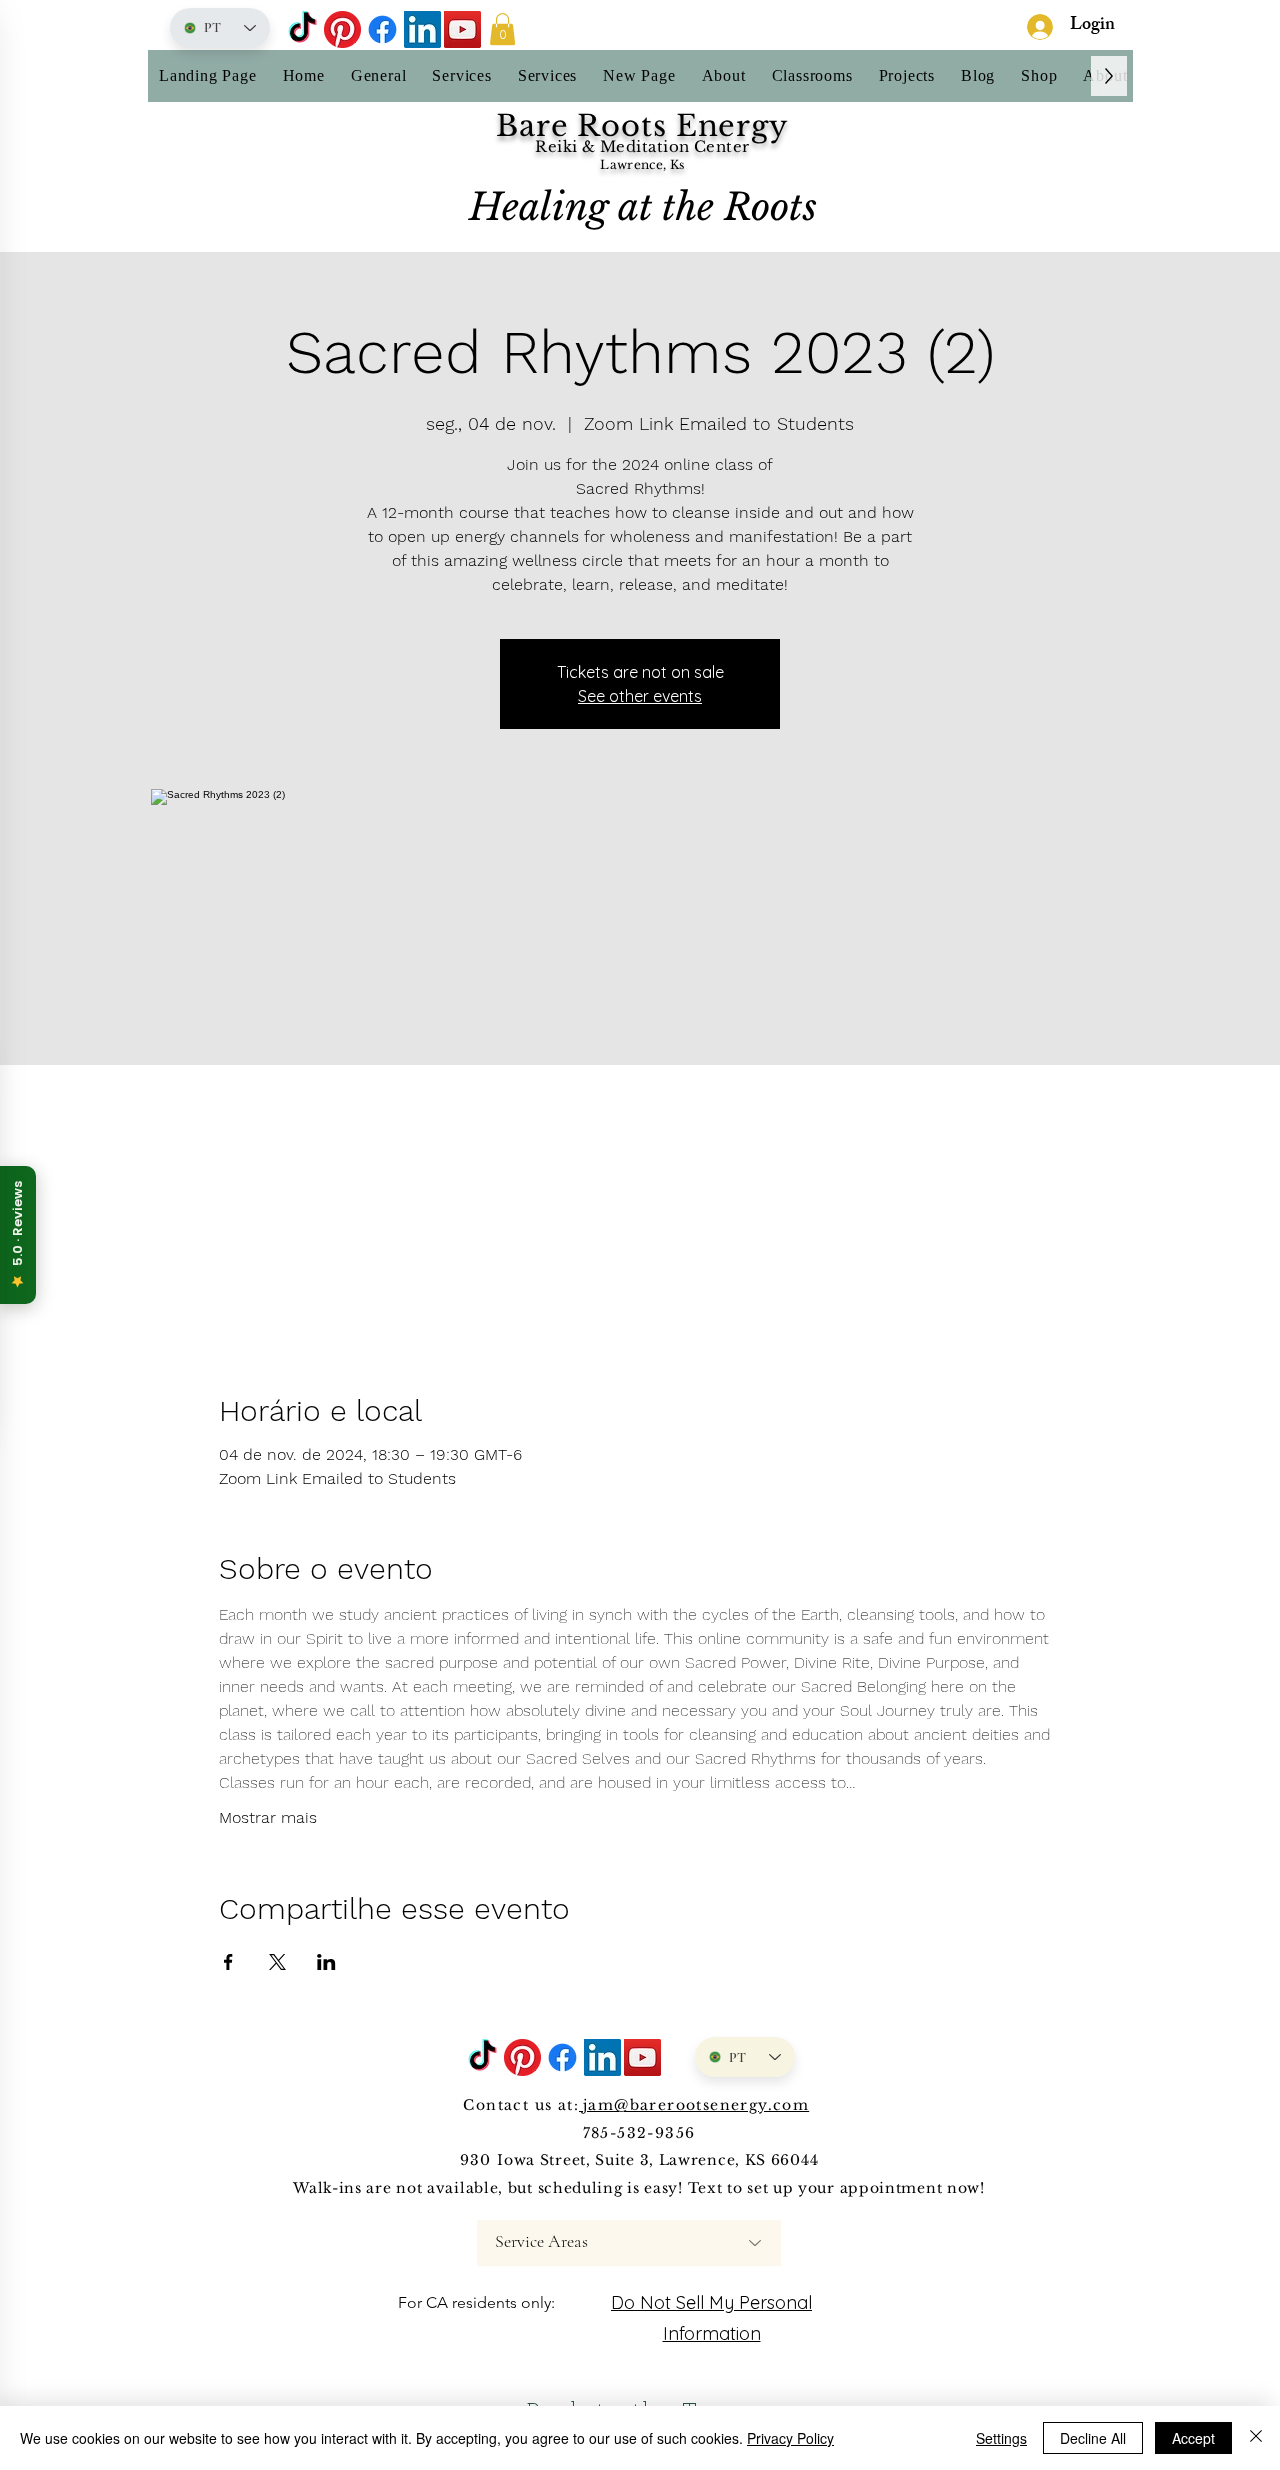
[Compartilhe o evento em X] (277, 1962)
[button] (502, 29)
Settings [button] (1001, 2438)
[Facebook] (382, 29)
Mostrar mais (268, 1817)
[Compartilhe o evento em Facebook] (228, 1962)
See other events (640, 696)
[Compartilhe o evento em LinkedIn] (326, 1962)
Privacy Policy (790, 2438)
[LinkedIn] (422, 29)
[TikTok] (302, 29)
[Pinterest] (342, 29)
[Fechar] (1256, 2438)
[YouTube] (462, 29)
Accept (1193, 2438)
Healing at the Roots (643, 207)
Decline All (1093, 2438)
